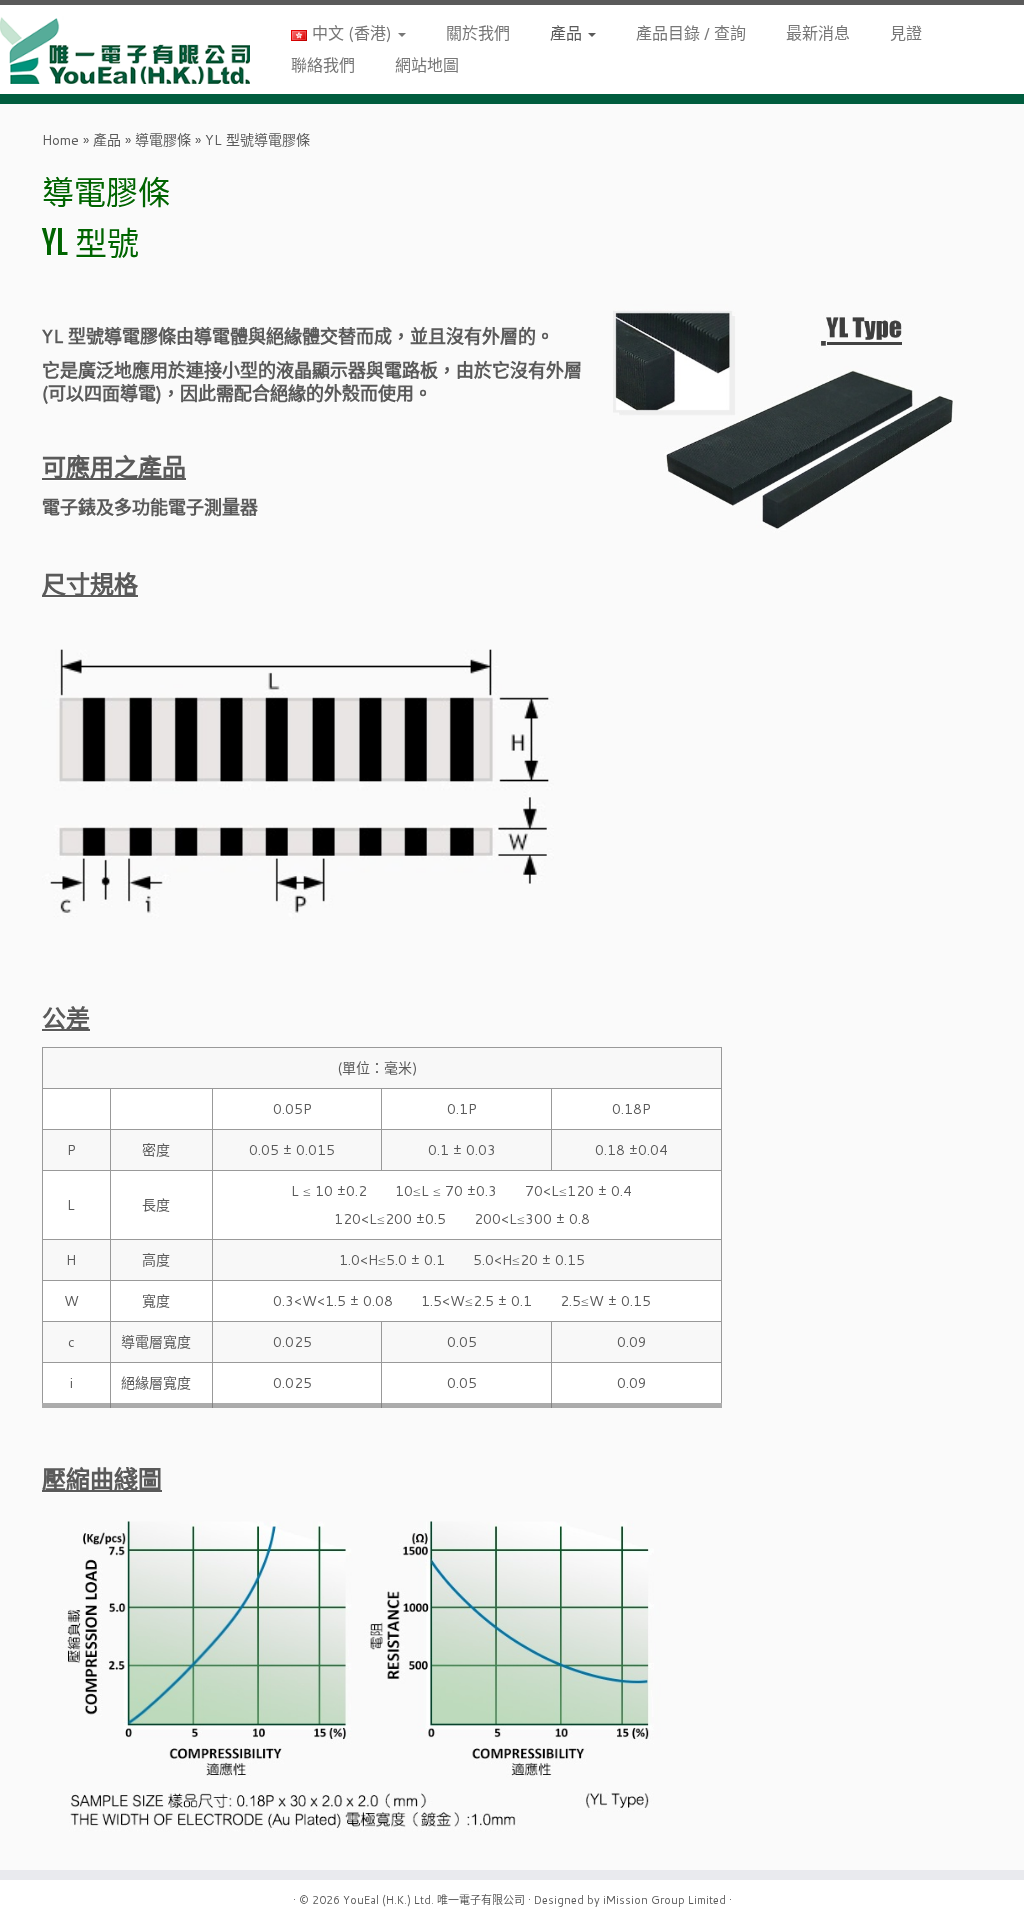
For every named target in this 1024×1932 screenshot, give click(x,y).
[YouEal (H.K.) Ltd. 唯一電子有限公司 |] (120, 49)
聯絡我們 (323, 64)
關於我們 (478, 32)
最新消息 (818, 32)
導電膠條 (163, 140)
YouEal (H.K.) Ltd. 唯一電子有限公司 (434, 1900)
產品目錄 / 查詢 (691, 32)
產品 (568, 32)
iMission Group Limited (664, 1900)
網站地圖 (427, 64)
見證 (906, 32)
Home (60, 140)
